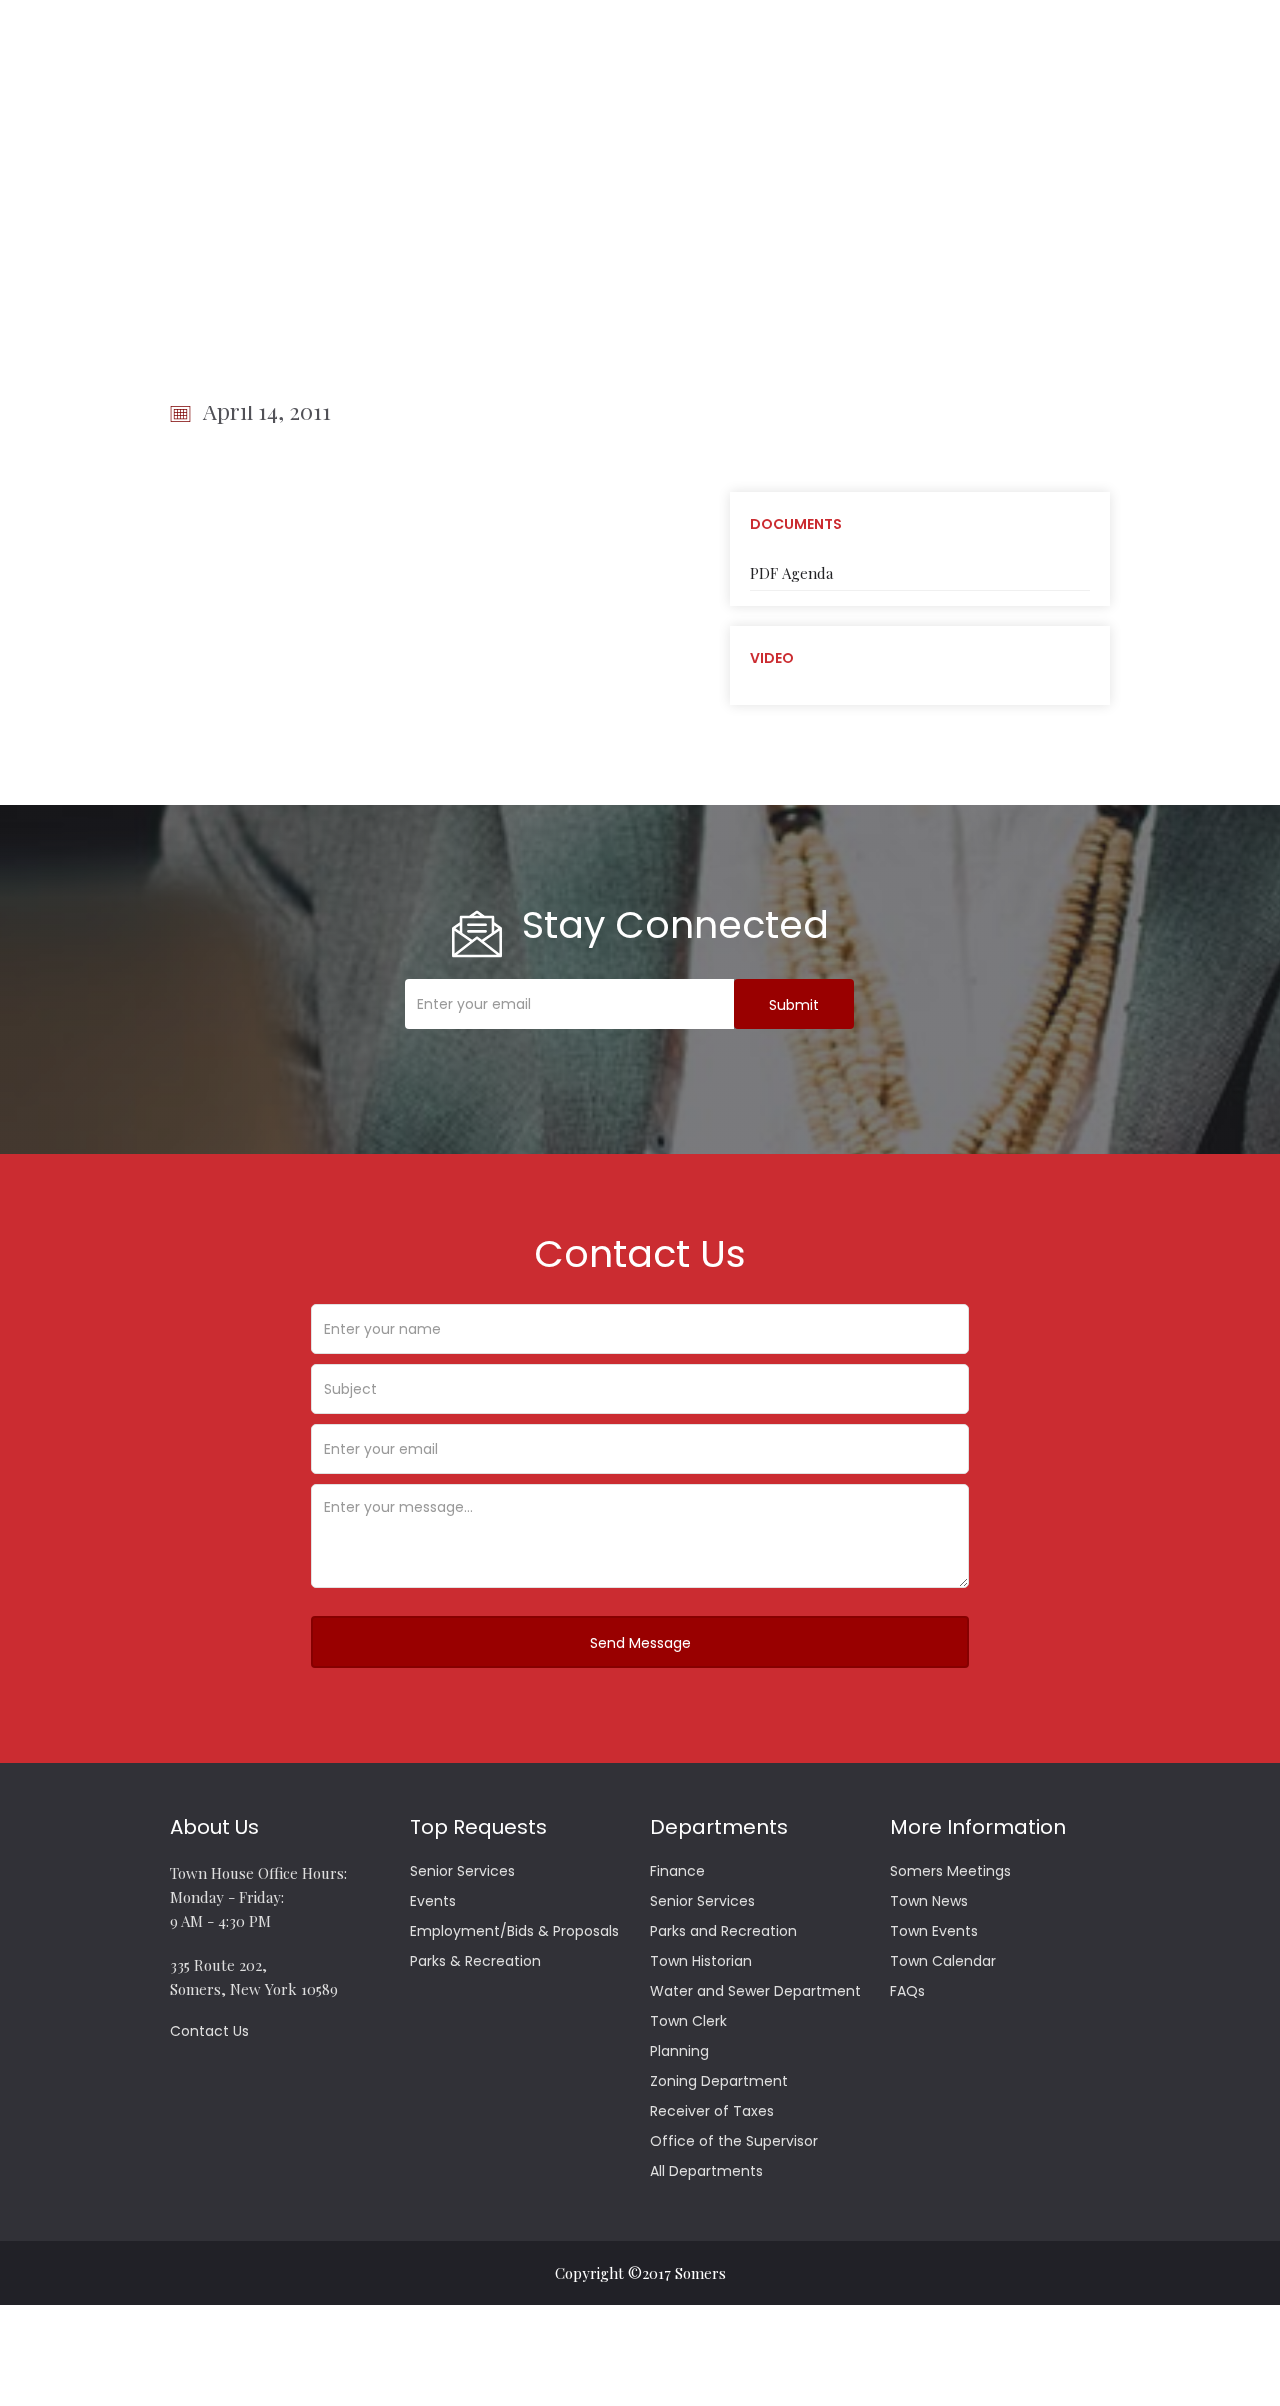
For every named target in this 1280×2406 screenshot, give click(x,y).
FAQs (907, 1991)
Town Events (934, 1931)
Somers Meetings (950, 1871)
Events (433, 1901)
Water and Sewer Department (755, 1991)
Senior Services (462, 1871)
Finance (677, 1871)
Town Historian (701, 1961)
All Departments (706, 2171)
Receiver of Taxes (712, 2111)
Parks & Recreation (475, 1961)
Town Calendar (943, 1961)
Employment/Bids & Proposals (514, 1931)
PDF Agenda (791, 573)
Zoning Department (719, 2081)
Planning (679, 2051)
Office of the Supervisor (734, 2141)
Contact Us (209, 2031)
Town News (929, 1901)
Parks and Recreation (723, 1931)
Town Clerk (688, 2021)
